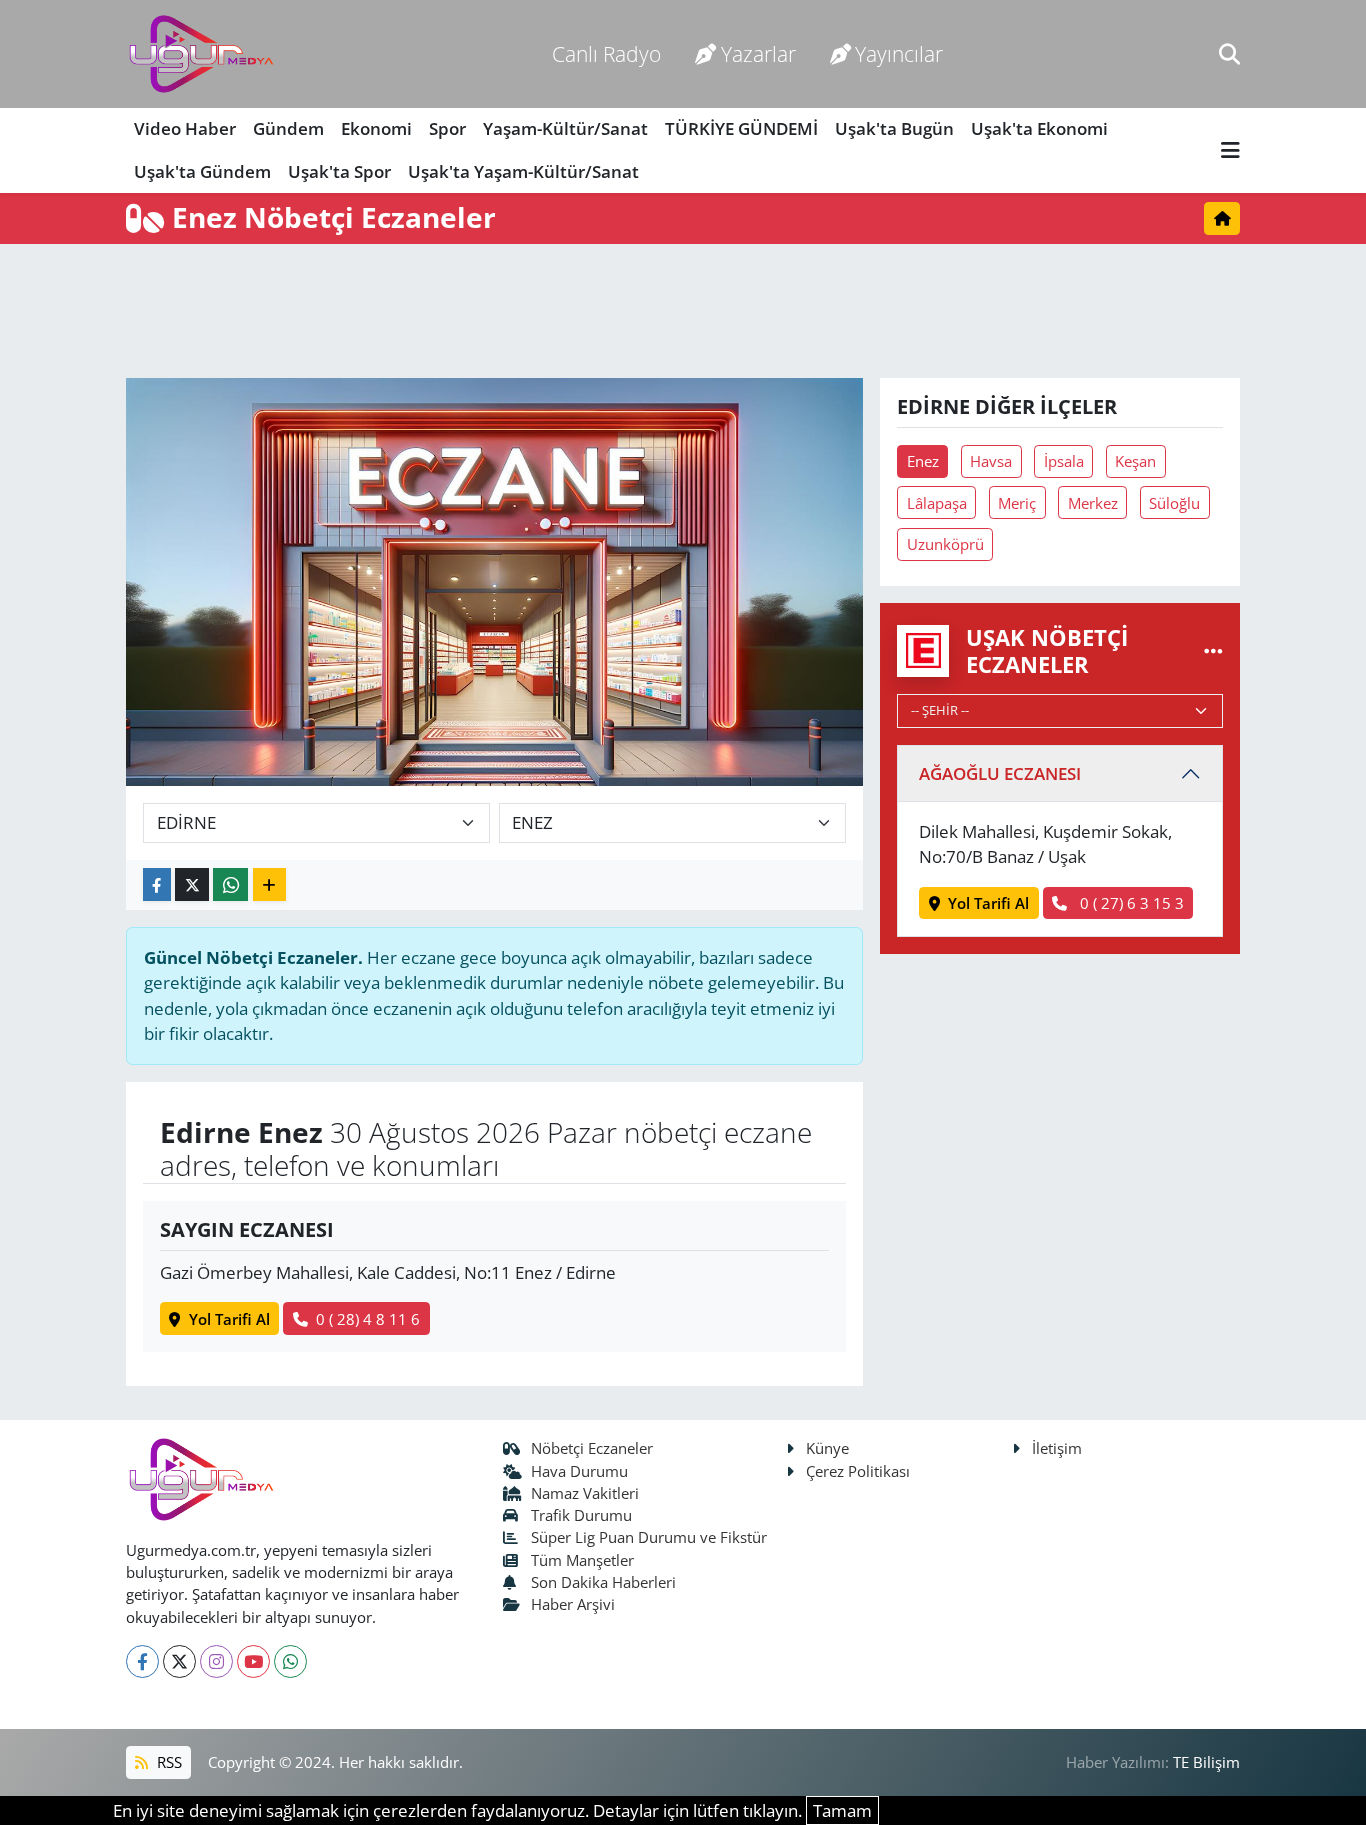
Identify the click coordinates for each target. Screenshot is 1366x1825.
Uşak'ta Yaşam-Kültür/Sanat (523, 171)
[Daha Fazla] (269, 884)
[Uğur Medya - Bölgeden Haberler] (201, 54)
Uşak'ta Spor (339, 171)
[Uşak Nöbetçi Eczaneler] (1213, 650)
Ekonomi (376, 128)
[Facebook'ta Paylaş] (157, 884)
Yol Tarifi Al (229, 1319)
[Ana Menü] (1230, 150)
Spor (447, 128)
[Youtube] (253, 1661)
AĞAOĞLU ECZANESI (1000, 773)
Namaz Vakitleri (585, 1493)
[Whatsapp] (290, 1661)
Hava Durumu (579, 1471)
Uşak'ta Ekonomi (1039, 128)
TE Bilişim (1206, 1762)
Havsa (991, 461)
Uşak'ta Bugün (894, 128)
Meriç (1017, 503)
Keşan (1135, 461)
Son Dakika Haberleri (603, 1582)
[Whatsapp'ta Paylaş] (230, 884)
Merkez (1093, 503)
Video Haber (185, 128)
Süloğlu (1174, 503)
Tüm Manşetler (582, 1560)
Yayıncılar (899, 53)
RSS (167, 1762)
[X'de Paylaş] (192, 884)
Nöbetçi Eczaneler (592, 1448)
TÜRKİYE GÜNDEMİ (741, 128)
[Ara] (1229, 53)
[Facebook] (142, 1661)
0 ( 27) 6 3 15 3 (1130, 903)
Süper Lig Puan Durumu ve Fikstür (649, 1537)
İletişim (1057, 1448)
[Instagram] (216, 1661)
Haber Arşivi (573, 1604)
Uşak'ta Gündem (202, 171)
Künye (827, 1448)
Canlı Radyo (606, 53)
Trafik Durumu (581, 1515)
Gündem (288, 128)
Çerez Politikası (858, 1471)
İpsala (1064, 461)
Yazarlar (758, 53)
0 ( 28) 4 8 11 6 (368, 1319)
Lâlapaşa (937, 503)
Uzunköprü (945, 544)
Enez (923, 461)
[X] (179, 1661)
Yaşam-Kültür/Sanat (565, 128)
